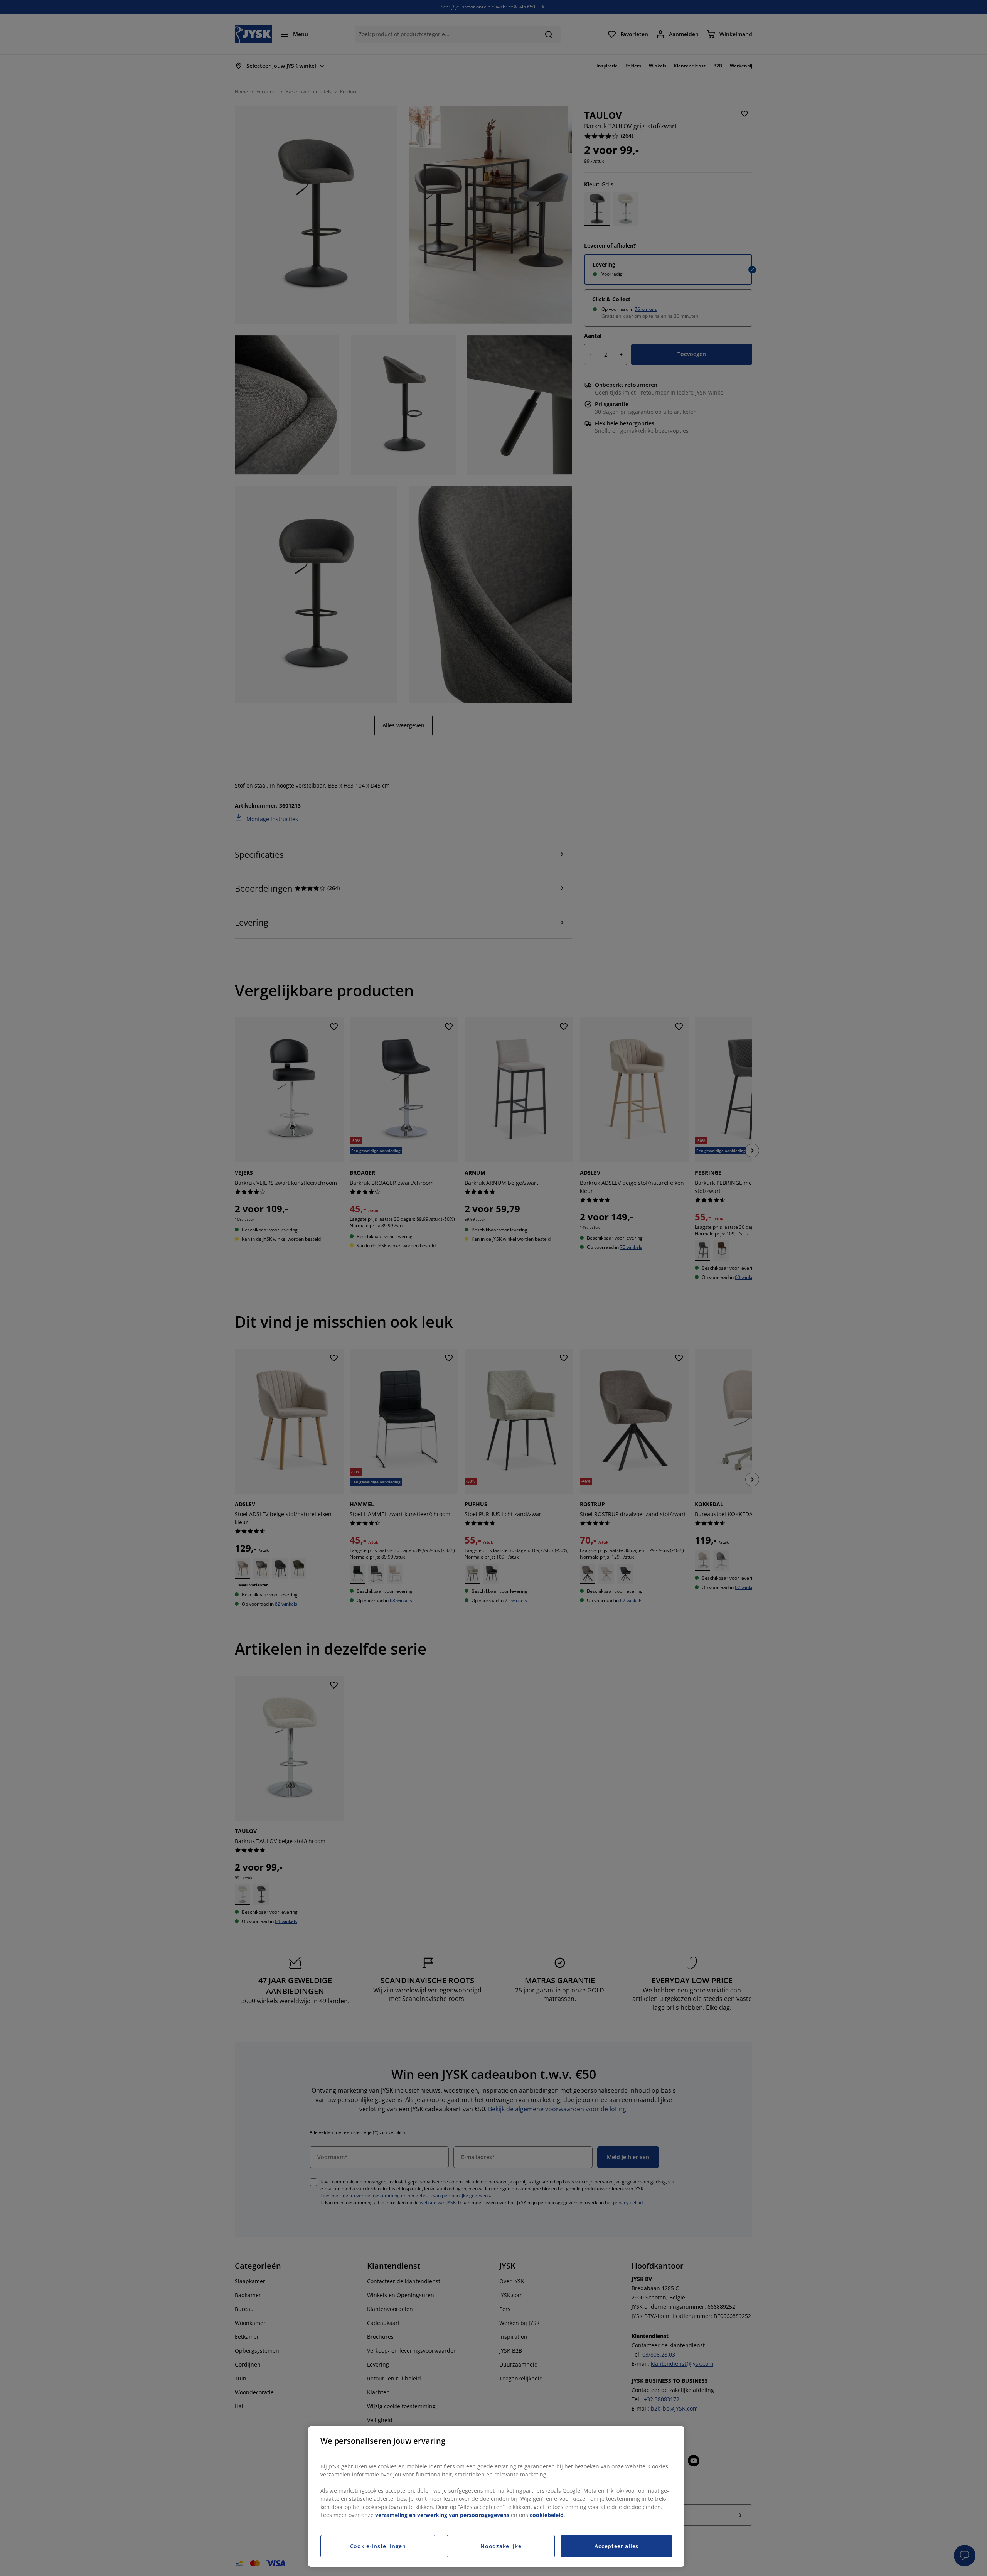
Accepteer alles (616, 2546)
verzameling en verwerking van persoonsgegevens (442, 2515)
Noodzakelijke (501, 2546)
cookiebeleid (547, 2515)
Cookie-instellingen (378, 2546)
